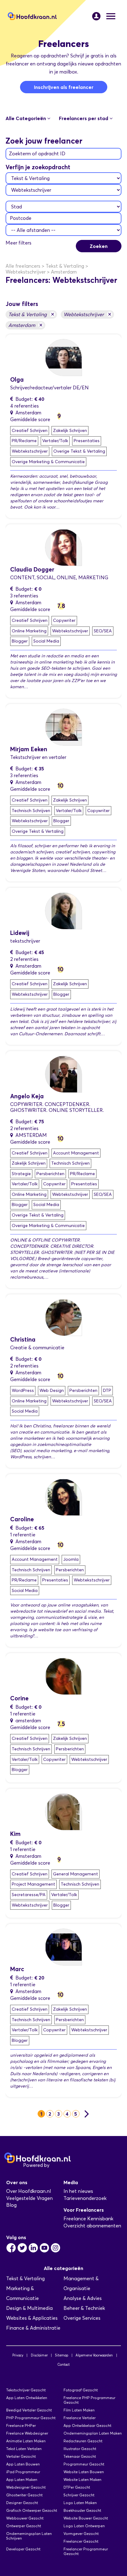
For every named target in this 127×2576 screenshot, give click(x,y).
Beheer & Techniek (84, 2308)
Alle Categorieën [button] (26, 118)
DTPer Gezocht (77, 2487)
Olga (17, 380)
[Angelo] (63, 1073)
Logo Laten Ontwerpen (84, 2526)
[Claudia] (63, 547)
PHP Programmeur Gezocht (31, 2418)
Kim (15, 1834)
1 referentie (23, 1535)
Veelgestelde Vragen (29, 2198)
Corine (19, 1698)
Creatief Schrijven (30, 431)
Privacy (18, 2355)
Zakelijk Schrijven (70, 431)
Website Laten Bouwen (84, 2472)
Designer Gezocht (22, 2503)
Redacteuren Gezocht (83, 2441)
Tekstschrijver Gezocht (26, 2390)
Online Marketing (29, 631)
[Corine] (63, 1676)
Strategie (21, 1174)
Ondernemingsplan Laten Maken (93, 2433)
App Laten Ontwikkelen (27, 2398)
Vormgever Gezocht (81, 2534)
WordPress (23, 1391)
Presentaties (87, 441)
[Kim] (63, 1811)
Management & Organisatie (81, 2283)
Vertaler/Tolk (55, 441)
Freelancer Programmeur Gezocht (86, 2551)
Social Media (46, 641)
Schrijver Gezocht (79, 2495)
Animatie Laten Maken (26, 2441)
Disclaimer (39, 2355)
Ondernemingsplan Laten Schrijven (29, 2536)
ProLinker (61, 2165)
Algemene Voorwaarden (94, 2355)
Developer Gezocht (23, 2549)
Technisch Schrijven (31, 811)
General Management (76, 1874)
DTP (107, 1391)
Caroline (22, 1519)
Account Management (76, 1153)
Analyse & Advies (83, 2298)
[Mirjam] (63, 727)
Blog (11, 2205)
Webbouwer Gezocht (25, 2518)
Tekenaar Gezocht (80, 2456)
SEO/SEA (103, 631)
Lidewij (20, 933)
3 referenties (24, 596)
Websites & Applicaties (32, 2318)
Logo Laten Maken (80, 2503)
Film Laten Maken (79, 2410)
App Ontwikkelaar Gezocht (87, 2425)
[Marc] (63, 1947)
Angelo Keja (27, 1096)
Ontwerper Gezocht (24, 2526)
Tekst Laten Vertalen (24, 2449)
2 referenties (24, 959)
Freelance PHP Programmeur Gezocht (89, 2400)
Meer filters (18, 243)
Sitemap (61, 2355)
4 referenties (25, 406)
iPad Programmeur (23, 2472)
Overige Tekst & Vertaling (79, 451)
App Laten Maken (22, 2480)
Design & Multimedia (29, 2308)
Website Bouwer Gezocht (86, 2518)
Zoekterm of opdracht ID (37, 154)
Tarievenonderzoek (85, 2198)
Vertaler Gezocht (21, 2456)
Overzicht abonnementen (92, 2226)
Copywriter (64, 620)
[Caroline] (63, 1497)
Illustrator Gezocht (80, 2449)
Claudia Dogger (32, 570)
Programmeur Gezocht (84, 2464)
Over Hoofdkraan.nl (29, 2191)
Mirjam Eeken (29, 749)
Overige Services (82, 2318)
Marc (17, 1969)
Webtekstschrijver (87, 314)
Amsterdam (25, 325)
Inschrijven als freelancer (64, 87)
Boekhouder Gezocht (82, 2510)
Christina (23, 1340)
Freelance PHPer (21, 2425)
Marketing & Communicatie (23, 2293)
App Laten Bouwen (23, 2464)
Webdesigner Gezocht (26, 2487)
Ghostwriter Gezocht (24, 2495)
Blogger (20, 641)
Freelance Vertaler (80, 2418)
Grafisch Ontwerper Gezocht (32, 2510)
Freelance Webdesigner (27, 2433)
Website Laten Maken (82, 2480)
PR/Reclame (24, 441)
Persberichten (50, 1174)
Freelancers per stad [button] (84, 118)
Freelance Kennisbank (88, 2219)
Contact (63, 2364)
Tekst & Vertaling (31, 314)
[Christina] (63, 1317)
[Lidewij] (63, 910)
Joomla (71, 1559)
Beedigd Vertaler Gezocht (29, 2410)
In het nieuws (78, 2191)
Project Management (33, 1884)
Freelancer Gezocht (81, 2541)
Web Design (52, 1391)
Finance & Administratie (33, 2328)
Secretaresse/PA (29, 1895)
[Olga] (63, 357)
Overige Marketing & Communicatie (48, 462)
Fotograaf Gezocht (81, 2390)
